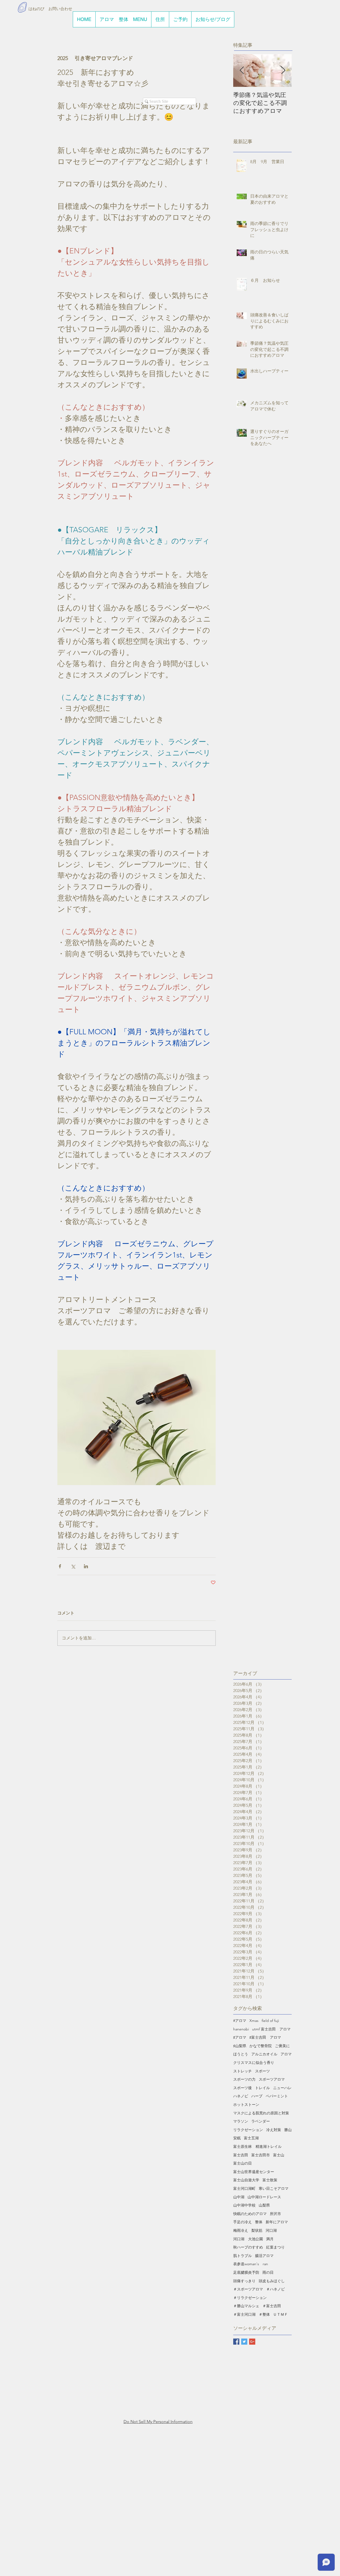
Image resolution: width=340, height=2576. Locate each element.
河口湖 (271, 2230)
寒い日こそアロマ (274, 2188)
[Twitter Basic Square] (244, 2342)
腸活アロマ (264, 2256)
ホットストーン (246, 2105)
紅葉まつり (275, 2247)
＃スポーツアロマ (248, 2289)
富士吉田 (241, 2155)
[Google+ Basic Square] (252, 2342)
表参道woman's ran (251, 2264)
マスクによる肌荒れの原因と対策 (261, 2113)
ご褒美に (282, 2046)
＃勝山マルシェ (246, 2306)
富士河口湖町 (244, 2188)
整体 (259, 2222)
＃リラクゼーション (250, 2298)
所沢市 (275, 2214)
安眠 (237, 2138)
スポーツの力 (244, 2079)
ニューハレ (282, 2088)
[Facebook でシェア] (60, 1566)
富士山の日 (243, 2163)
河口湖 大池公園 (248, 2239)
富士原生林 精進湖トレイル (257, 2146)
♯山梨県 (240, 2046)
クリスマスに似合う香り (254, 2063)
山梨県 (264, 2205)
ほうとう (241, 2054)
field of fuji (270, 2021)
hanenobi (241, 2029)
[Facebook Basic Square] (236, 2342)
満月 (270, 2239)
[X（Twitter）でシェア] (73, 1566)
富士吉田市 (261, 2155)
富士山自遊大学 (246, 2180)
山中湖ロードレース (264, 2197)
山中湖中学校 (244, 2205)
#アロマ (240, 2021)
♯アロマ (240, 2037)
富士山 (279, 2155)
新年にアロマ (277, 2222)
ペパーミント (277, 2096)
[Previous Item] (242, 71)
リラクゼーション (248, 2130)
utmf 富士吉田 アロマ (271, 2029)
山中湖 (239, 2197)
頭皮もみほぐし (272, 2281)
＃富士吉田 (272, 2306)
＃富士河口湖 (244, 2314)
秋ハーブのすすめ (248, 2247)
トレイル (262, 2088)
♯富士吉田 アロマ (265, 2037)
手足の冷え (243, 2222)
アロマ (286, 2054)
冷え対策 (274, 2130)
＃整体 (264, 2314)
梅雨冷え (241, 2230)
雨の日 (268, 2272)
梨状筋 (257, 2230)
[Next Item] (283, 71)
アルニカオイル (264, 2054)
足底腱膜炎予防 (246, 2272)
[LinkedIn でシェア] (86, 1566)
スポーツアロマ (272, 2079)
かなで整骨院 (261, 2046)
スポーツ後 (243, 2088)
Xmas (254, 2021)
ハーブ (257, 2096)
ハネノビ (241, 2096)
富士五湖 (251, 2138)
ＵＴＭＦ (280, 2314)
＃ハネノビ (275, 2289)
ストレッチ (243, 2071)
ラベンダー (261, 2121)
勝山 (288, 2130)
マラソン (241, 2121)
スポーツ (262, 2071)
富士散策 (270, 2180)
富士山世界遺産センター (254, 2172)
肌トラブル (243, 2256)
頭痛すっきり (244, 2281)
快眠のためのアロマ (250, 2214)
